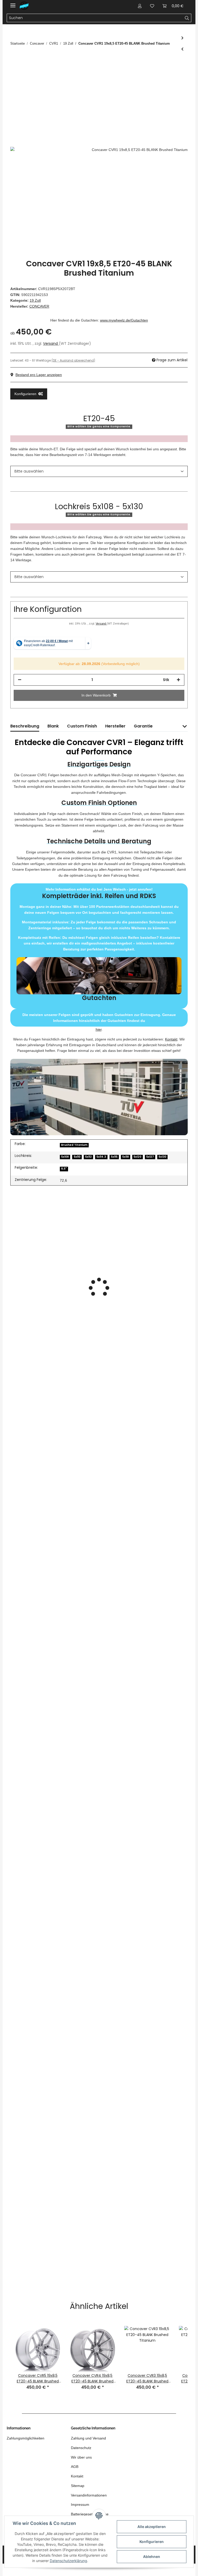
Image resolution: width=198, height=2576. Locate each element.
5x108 (65, 1157)
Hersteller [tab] (115, 726)
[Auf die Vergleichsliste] (163, 73)
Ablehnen (152, 2557)
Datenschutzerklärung (68, 2561)
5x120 (137, 1157)
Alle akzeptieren (152, 2527)
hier (99, 1029)
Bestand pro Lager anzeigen (39, 375)
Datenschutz (81, 2448)
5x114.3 (101, 1157)
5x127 (150, 1157)
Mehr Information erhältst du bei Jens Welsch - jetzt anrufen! (99, 945)
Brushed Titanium (74, 1145)
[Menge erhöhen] (178, 680)
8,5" (64, 1169)
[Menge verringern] (20, 680)
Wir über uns (81, 2457)
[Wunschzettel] (152, 6)
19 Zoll (35, 300)
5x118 (126, 1157)
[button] (140, 6)
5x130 (162, 1157)
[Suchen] (187, 18)
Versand (51, 343)
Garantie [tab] (143, 726)
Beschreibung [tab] (25, 726)
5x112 (88, 1157)
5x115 (114, 1157)
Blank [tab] (53, 726)
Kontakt (171, 1039)
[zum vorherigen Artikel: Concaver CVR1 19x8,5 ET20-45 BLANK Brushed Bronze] (182, 49)
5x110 (77, 1157)
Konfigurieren (152, 2542)
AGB (75, 2467)
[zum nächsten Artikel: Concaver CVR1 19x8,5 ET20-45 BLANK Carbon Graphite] (182, 38)
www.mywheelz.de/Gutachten (124, 320)
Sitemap (78, 2486)
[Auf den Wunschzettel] (177, 73)
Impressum (80, 2505)
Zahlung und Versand (88, 2438)
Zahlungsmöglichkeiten (26, 2438)
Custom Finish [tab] (82, 726)
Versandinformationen (89, 2495)
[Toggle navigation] (13, 3)
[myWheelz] (24, 6)
